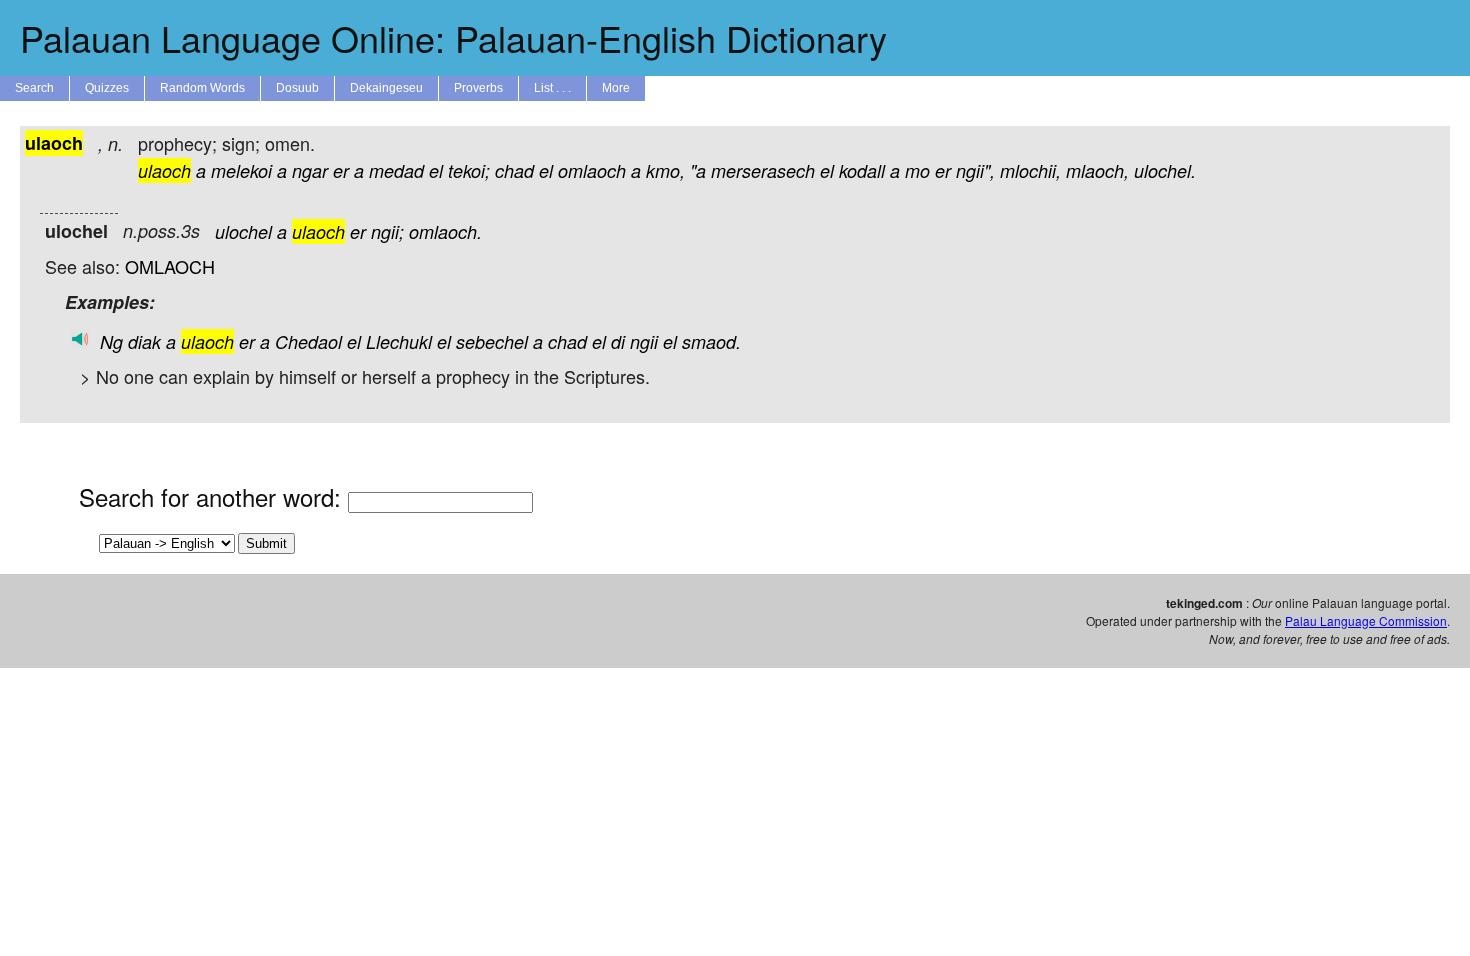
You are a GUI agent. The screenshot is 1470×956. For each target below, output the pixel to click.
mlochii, (1030, 170)
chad (514, 170)
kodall (862, 170)
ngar (310, 170)
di (618, 341)
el (436, 170)
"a (698, 170)
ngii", (975, 170)
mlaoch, (1097, 170)
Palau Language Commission (1366, 620)
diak (144, 341)
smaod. (711, 341)
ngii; (387, 231)
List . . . (552, 88)
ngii (644, 341)
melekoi (241, 170)
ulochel (243, 231)
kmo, (665, 170)
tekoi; (469, 170)
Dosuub (297, 88)
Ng (111, 341)
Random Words (202, 88)
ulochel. (1165, 170)
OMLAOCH (170, 266)
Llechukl (399, 341)
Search (34, 88)
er (341, 170)
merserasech (763, 170)
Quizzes (107, 88)
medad (396, 170)
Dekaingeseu (386, 88)
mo (917, 170)
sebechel (492, 341)
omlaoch (592, 170)
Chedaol (308, 341)
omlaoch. (445, 231)
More (616, 88)
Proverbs (478, 88)
